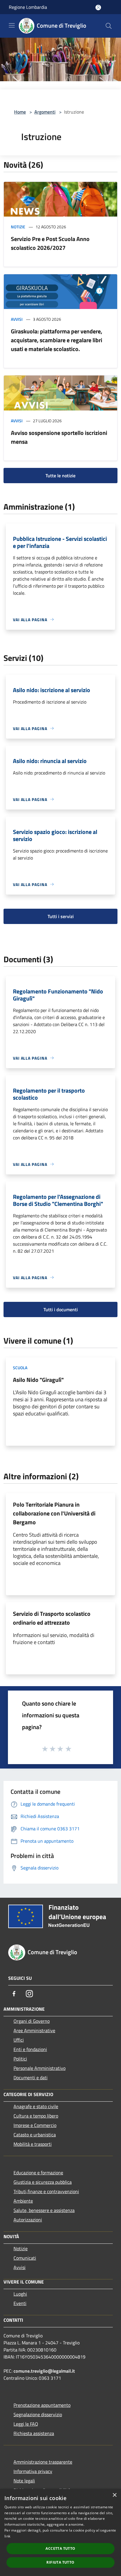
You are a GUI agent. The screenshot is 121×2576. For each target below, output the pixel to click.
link (7, 2536)
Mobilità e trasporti (33, 2144)
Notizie (18, 227)
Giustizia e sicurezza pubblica (43, 2182)
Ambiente (23, 2201)
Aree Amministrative (34, 2030)
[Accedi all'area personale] (98, 8)
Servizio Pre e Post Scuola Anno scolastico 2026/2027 (50, 243)
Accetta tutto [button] (60, 2548)
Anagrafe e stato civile (36, 2106)
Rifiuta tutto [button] (60, 2562)
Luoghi (20, 2294)
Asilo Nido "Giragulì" (38, 1380)
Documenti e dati (31, 2078)
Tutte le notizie (60, 476)
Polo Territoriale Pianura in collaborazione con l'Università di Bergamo (54, 1513)
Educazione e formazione (38, 2173)
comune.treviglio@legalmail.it (44, 2371)
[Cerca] (109, 26)
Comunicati (25, 2258)
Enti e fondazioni (30, 2049)
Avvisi (17, 319)
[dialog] (60, 2532)
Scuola (20, 1368)
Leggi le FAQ (26, 2424)
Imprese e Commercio (35, 2125)
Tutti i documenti (61, 1309)
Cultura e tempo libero (36, 2116)
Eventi (20, 2303)
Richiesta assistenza (34, 2433)
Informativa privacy (33, 2471)
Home (20, 112)
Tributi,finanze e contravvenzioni (46, 2191)
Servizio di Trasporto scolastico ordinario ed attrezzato (52, 1618)
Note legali (24, 2481)
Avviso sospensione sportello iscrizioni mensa (59, 437)
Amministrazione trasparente (43, 2462)
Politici (20, 2059)
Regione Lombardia (28, 7)
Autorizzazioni (28, 2220)
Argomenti (45, 112)
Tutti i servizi (61, 916)
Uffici (19, 2040)
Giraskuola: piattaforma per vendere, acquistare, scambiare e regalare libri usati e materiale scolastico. (57, 340)
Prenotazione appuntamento (42, 2405)
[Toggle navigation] (12, 25)
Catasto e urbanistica (35, 2135)
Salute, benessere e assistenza (44, 2210)
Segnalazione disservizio (38, 2414)
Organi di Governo (32, 2021)
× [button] (114, 2495)
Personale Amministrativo (40, 2068)
